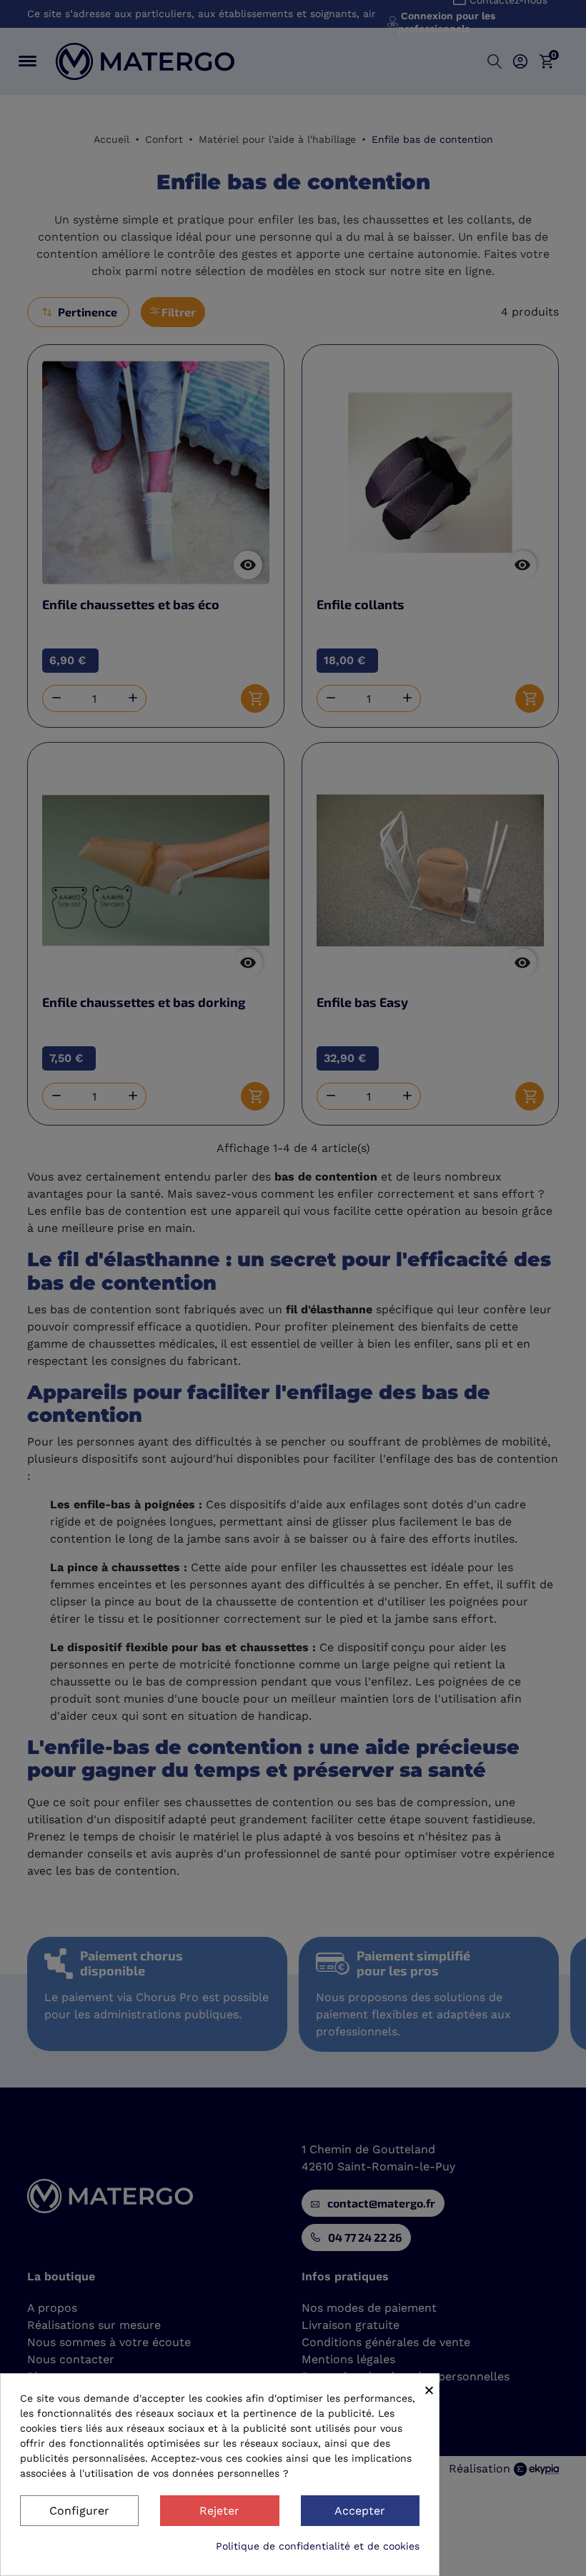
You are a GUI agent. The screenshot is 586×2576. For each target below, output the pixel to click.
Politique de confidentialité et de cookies (318, 2546)
